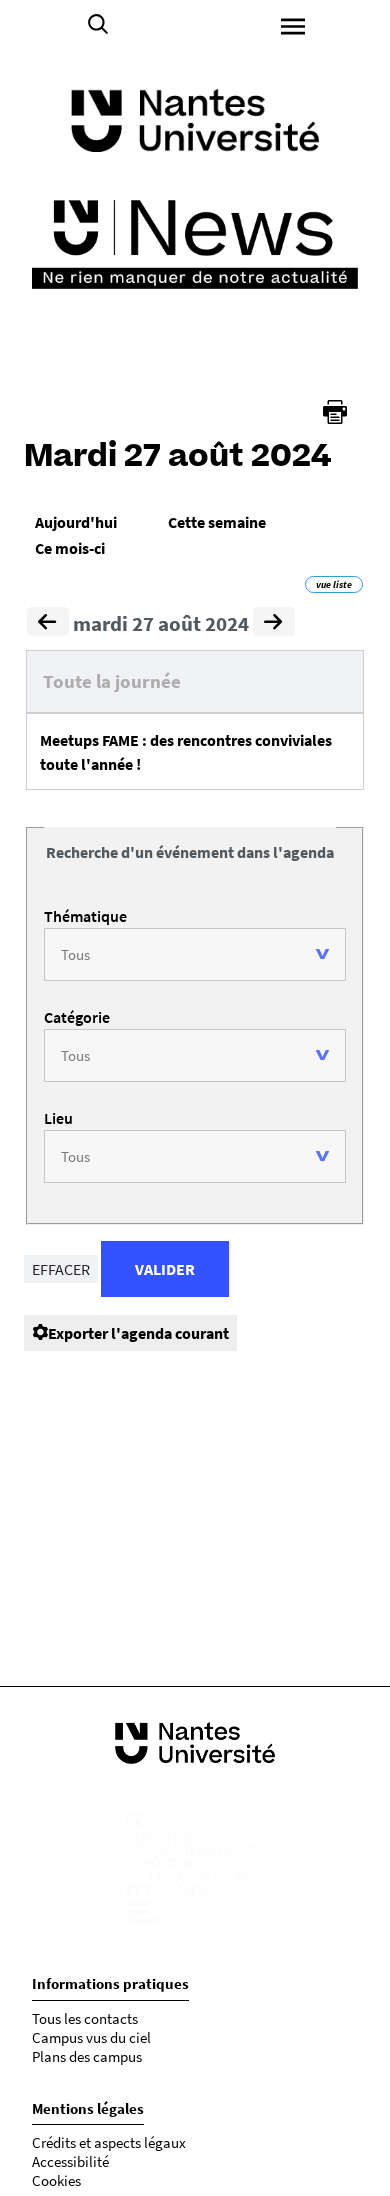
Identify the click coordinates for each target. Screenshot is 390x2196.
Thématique (85, 916)
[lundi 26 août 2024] (48, 624)
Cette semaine (217, 522)
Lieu (58, 1118)
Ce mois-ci (70, 548)
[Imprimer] (335, 412)
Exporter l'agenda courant (138, 1333)
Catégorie (77, 1017)
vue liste (334, 584)
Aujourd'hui (76, 522)
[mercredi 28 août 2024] (274, 624)
